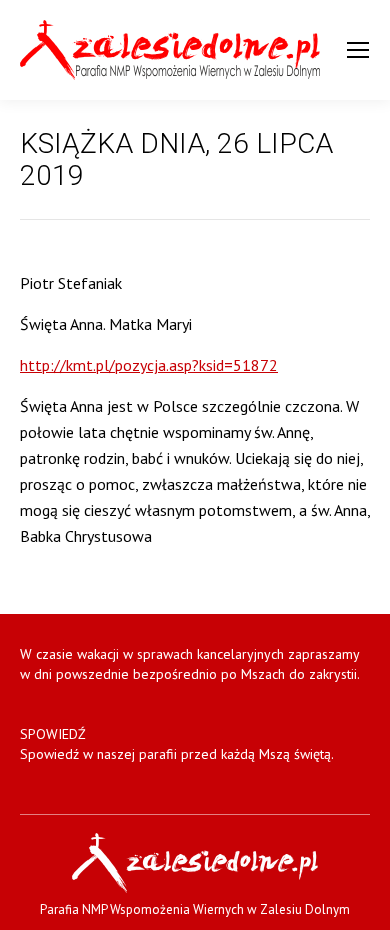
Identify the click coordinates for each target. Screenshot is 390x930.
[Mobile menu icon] (358, 50)
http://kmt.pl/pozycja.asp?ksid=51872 (149, 365)
